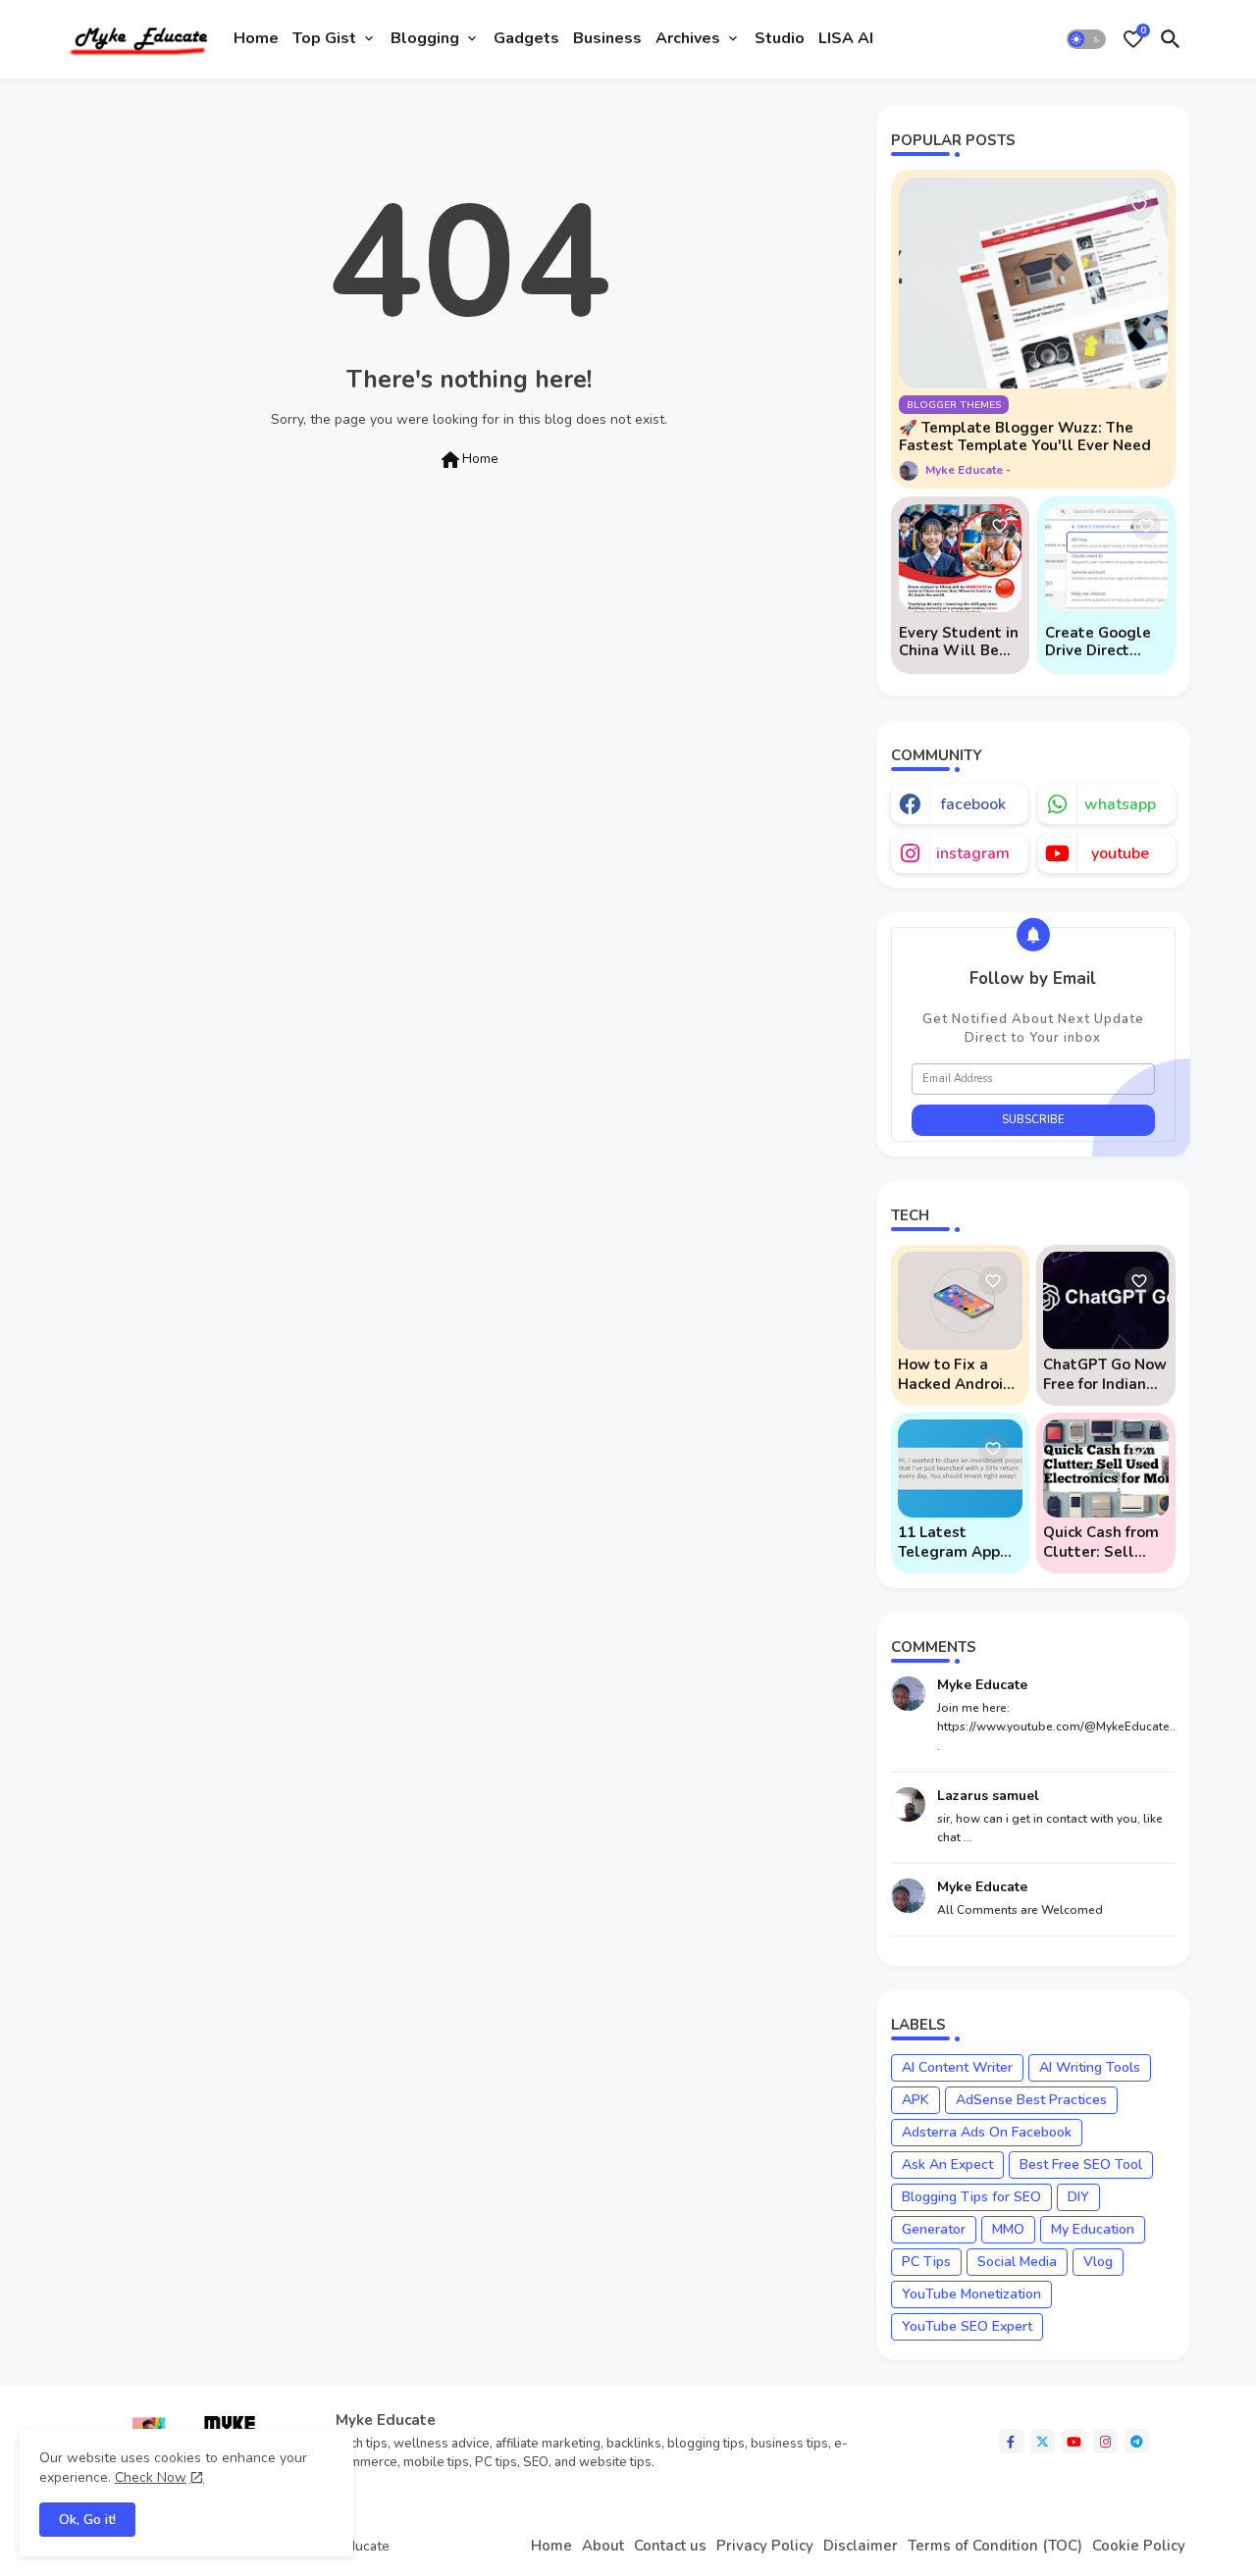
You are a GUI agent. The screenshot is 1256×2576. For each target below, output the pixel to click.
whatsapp (1120, 804)
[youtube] (1074, 2441)
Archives (688, 38)
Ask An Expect (947, 2164)
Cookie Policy (1139, 2546)
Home (256, 38)
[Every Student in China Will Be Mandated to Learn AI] (960, 558)
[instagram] (1105, 2441)
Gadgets (526, 38)
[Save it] (1139, 206)
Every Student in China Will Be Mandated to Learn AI (959, 642)
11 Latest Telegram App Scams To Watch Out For (957, 1542)
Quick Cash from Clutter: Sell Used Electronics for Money (1103, 1542)
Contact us (670, 2546)
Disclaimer (861, 2546)
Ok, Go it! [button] (87, 2520)
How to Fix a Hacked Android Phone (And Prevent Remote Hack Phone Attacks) (957, 1374)
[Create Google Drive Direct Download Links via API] (1106, 558)
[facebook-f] (1011, 2441)
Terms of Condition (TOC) (995, 2546)
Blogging (425, 38)
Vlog (1098, 2262)
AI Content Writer (957, 2067)
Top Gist (324, 38)
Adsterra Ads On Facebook (987, 2132)
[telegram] (1137, 2441)
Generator (934, 2229)
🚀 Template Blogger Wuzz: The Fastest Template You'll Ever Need (1025, 437)
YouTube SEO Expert (967, 2326)
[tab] (256, 39)
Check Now (151, 2477)
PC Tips (926, 2262)
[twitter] (1043, 2441)
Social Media (1017, 2262)
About (603, 2546)
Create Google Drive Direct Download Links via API (1102, 642)
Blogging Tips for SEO (971, 2197)
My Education (1093, 2229)
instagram (973, 853)
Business (607, 38)
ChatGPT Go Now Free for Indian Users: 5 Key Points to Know (1105, 1374)
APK (916, 2100)
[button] (1086, 39)
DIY (1078, 2197)
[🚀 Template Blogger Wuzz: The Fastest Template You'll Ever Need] (1033, 283)
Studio (780, 38)
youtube (1120, 853)
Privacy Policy (765, 2546)
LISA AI (846, 38)
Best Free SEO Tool (1081, 2164)
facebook (973, 804)
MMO (1008, 2229)
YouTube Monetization (971, 2294)
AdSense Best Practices (1031, 2100)
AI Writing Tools (1090, 2067)
